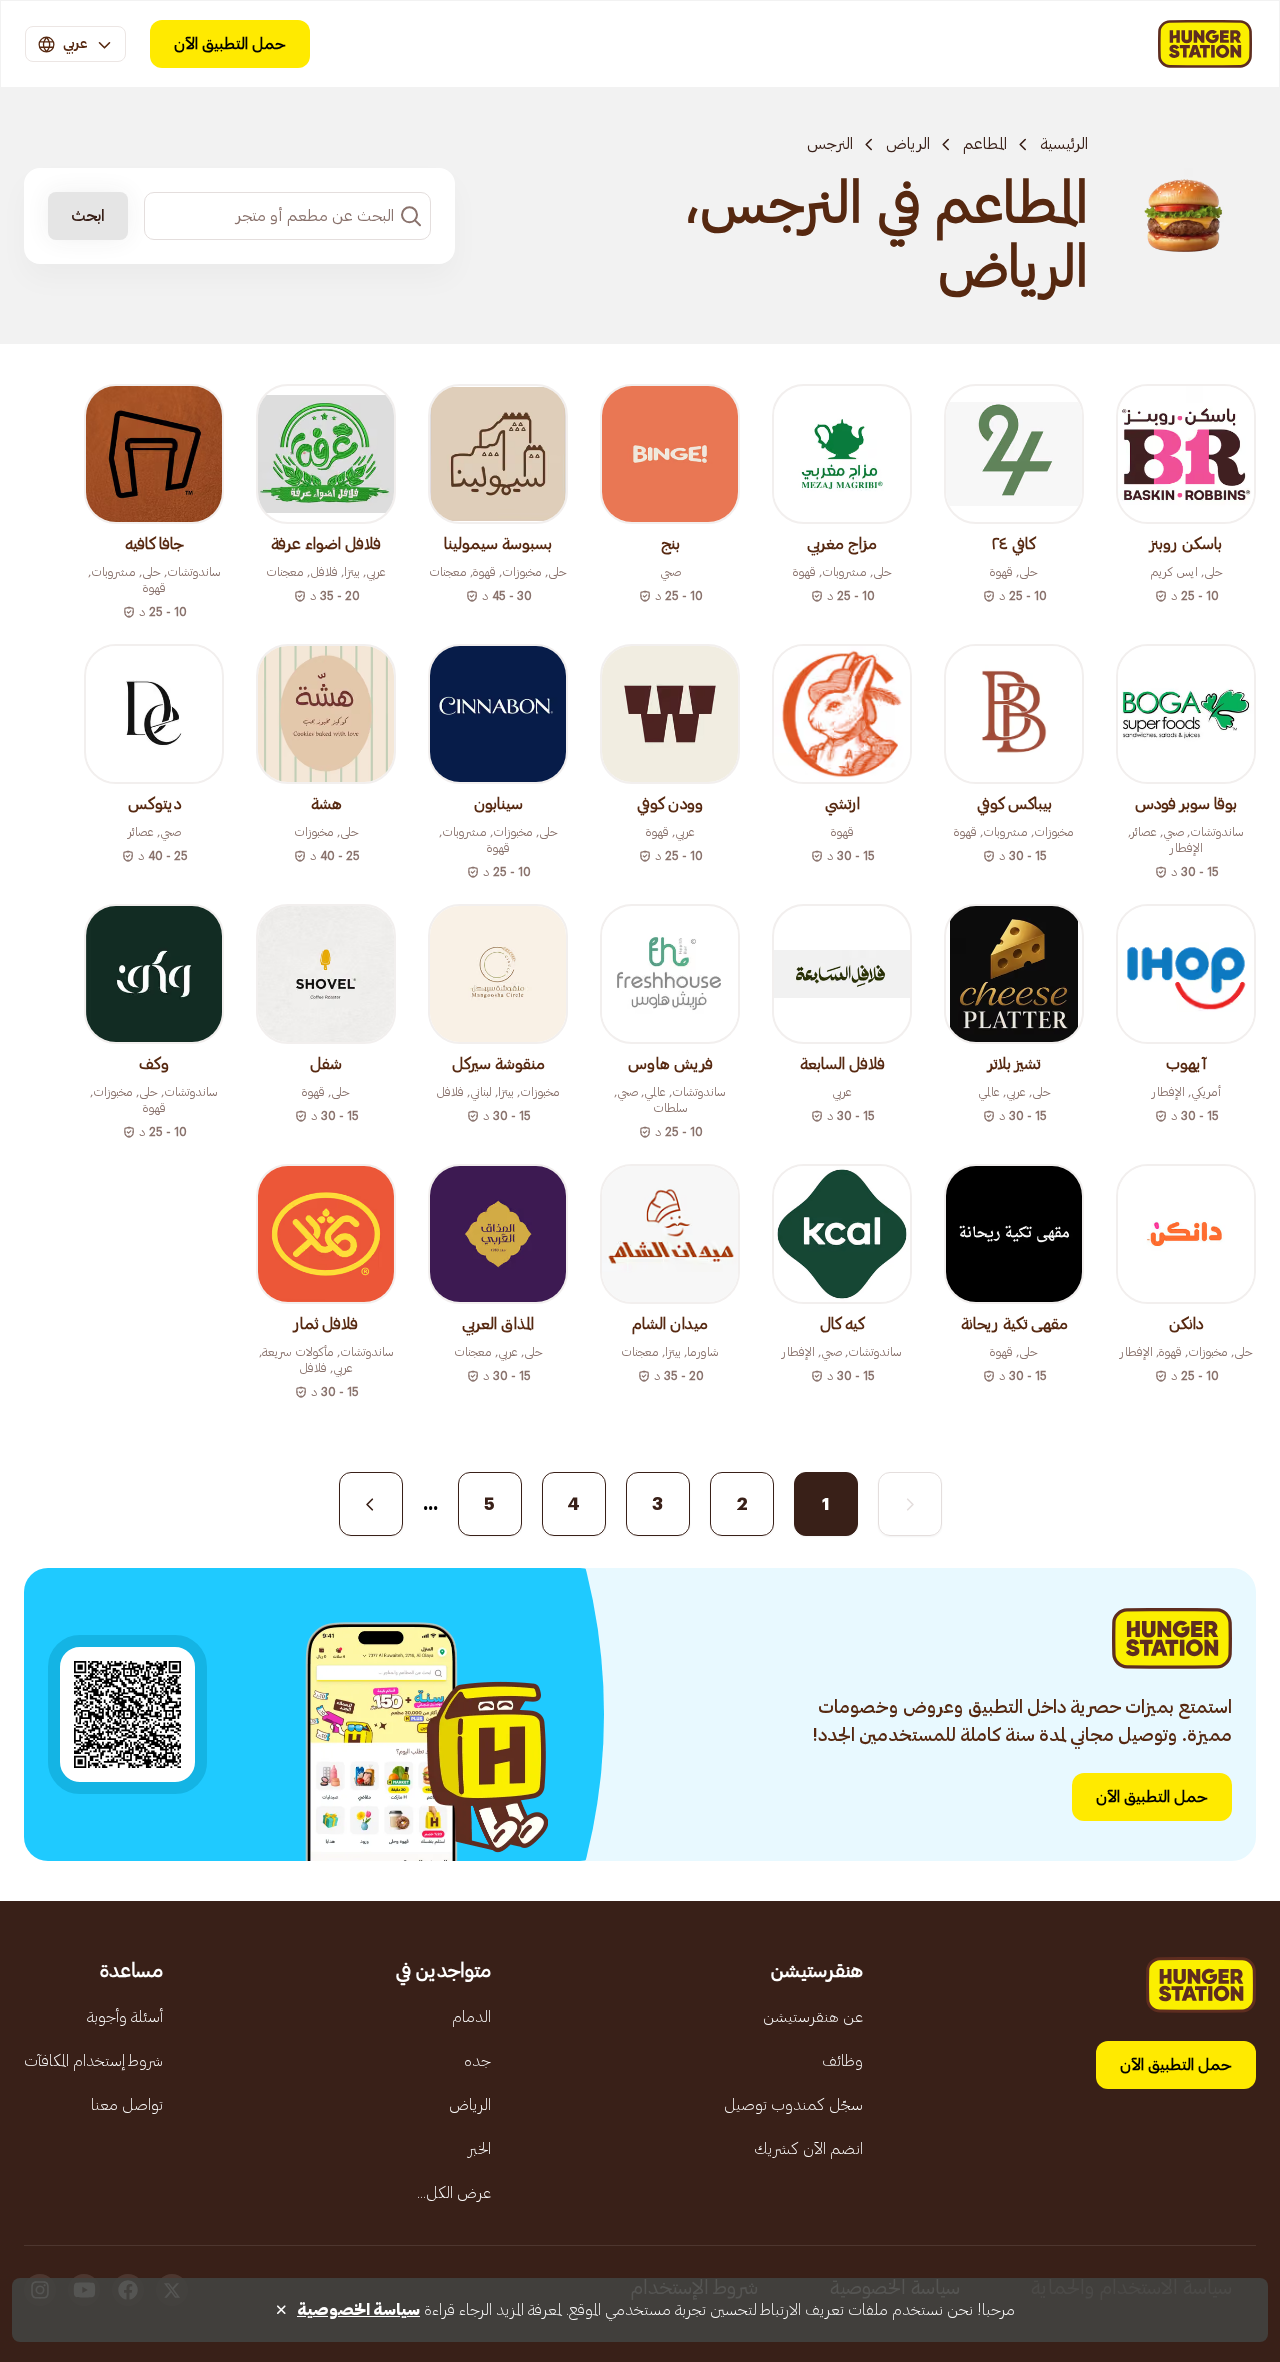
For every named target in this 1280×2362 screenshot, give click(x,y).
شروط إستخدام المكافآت (93, 2061)
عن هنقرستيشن (813, 2017)
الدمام (471, 2017)
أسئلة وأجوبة (125, 2017)
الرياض (908, 144)
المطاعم (985, 144)
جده (477, 2061)
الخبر (479, 2149)
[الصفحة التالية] (371, 1504)
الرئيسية (1064, 144)
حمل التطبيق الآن (230, 44)
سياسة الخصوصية (358, 2310)
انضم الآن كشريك (808, 2149)
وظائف (842, 2061)
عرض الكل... (454, 2193)
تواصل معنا (127, 2105)
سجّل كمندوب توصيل (793, 2105)
